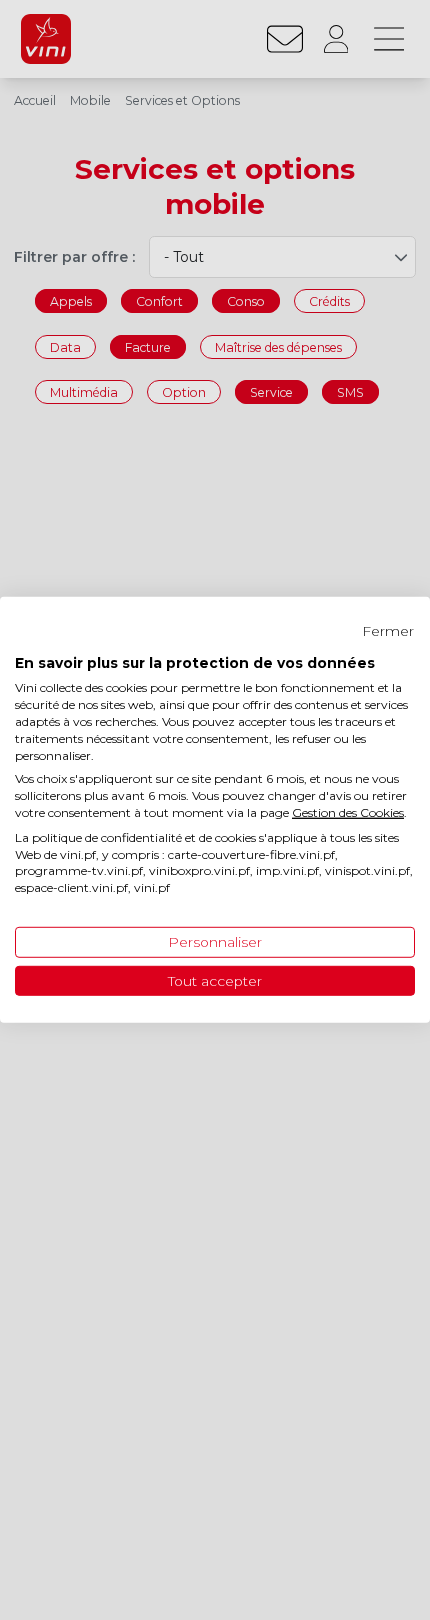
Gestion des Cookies (348, 812)
